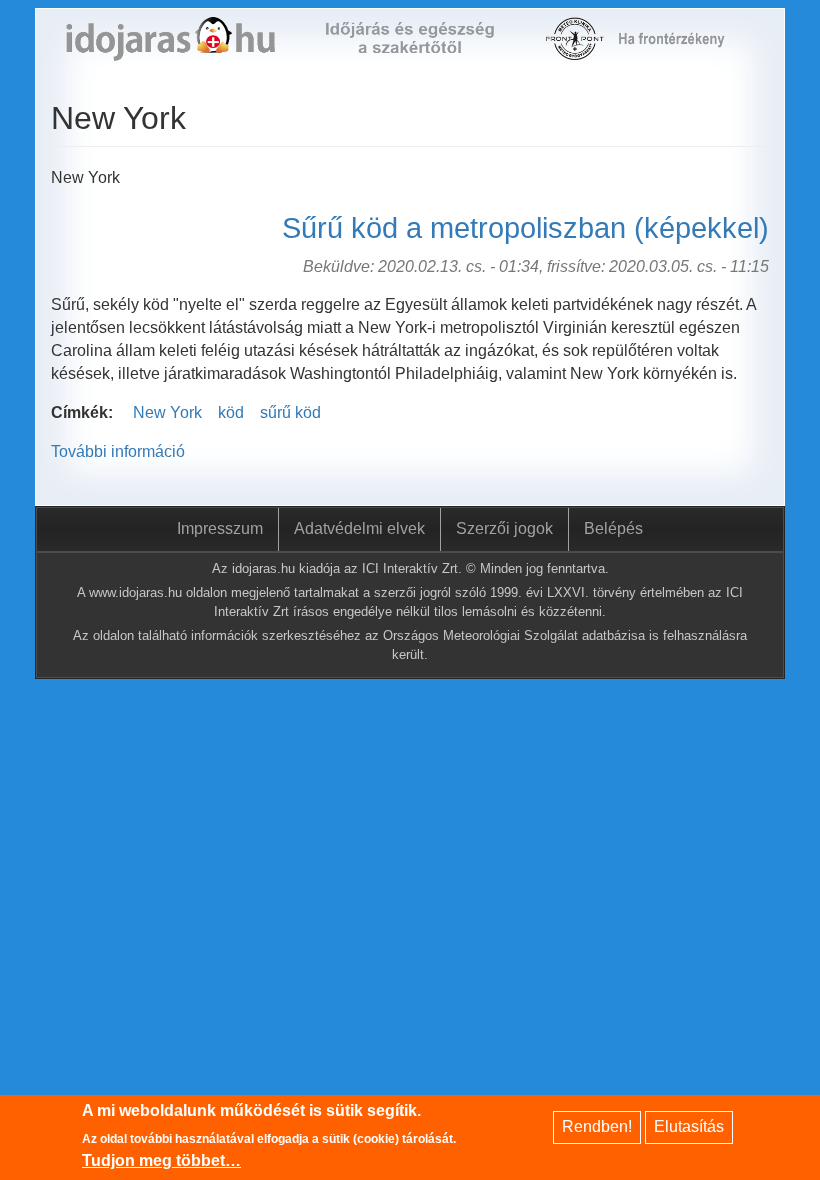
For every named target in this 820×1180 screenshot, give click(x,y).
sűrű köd (290, 412)
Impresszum (220, 528)
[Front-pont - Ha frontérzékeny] (576, 49)
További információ (118, 451)
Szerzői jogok (504, 528)
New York (167, 412)
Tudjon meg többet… (161, 1160)
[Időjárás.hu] (170, 49)
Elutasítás (689, 1126)
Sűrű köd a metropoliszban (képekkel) (525, 228)
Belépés (613, 528)
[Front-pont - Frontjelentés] (680, 49)
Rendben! (597, 1126)
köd (231, 412)
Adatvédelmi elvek (359, 528)
